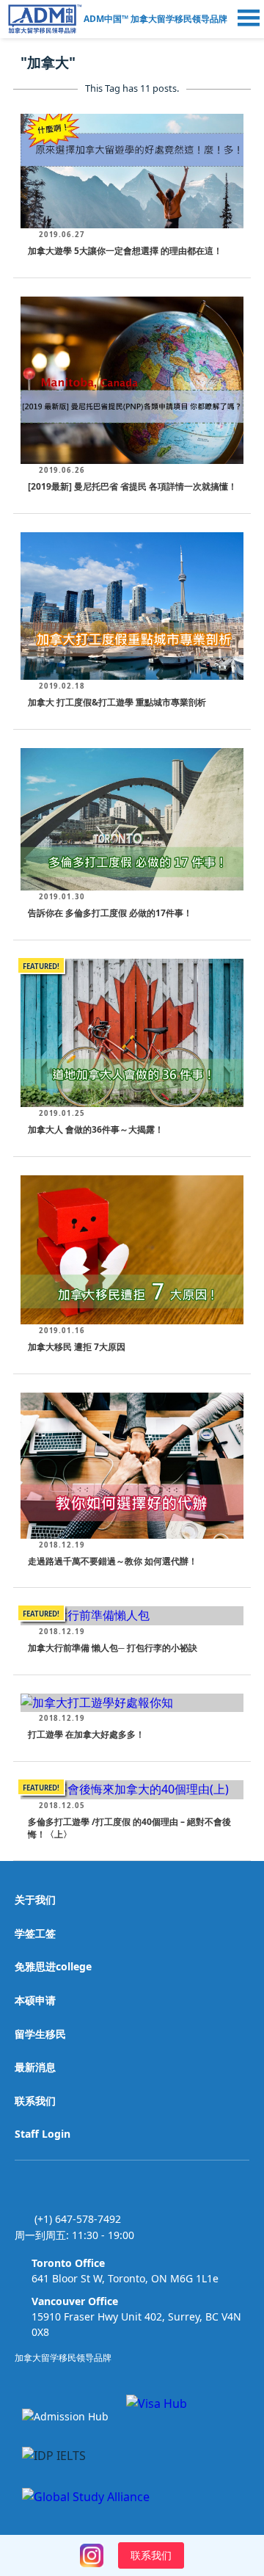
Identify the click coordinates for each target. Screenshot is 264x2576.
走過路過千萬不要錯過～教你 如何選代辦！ (113, 1561)
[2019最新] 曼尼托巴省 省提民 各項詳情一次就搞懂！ (132, 486)
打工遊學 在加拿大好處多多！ (86, 1734)
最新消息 (35, 2067)
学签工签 (35, 1933)
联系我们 (35, 2101)
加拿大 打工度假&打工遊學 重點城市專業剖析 (117, 702)
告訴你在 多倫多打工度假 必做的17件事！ (110, 913)
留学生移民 (40, 2034)
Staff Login (43, 2134)
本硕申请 (35, 2000)
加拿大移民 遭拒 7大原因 (77, 1347)
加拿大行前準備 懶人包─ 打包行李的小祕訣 (113, 1648)
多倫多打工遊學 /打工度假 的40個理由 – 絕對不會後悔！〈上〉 (129, 1828)
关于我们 (35, 1900)
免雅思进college (53, 1966)
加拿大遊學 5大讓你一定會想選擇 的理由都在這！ (125, 251)
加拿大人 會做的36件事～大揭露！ (96, 1129)
